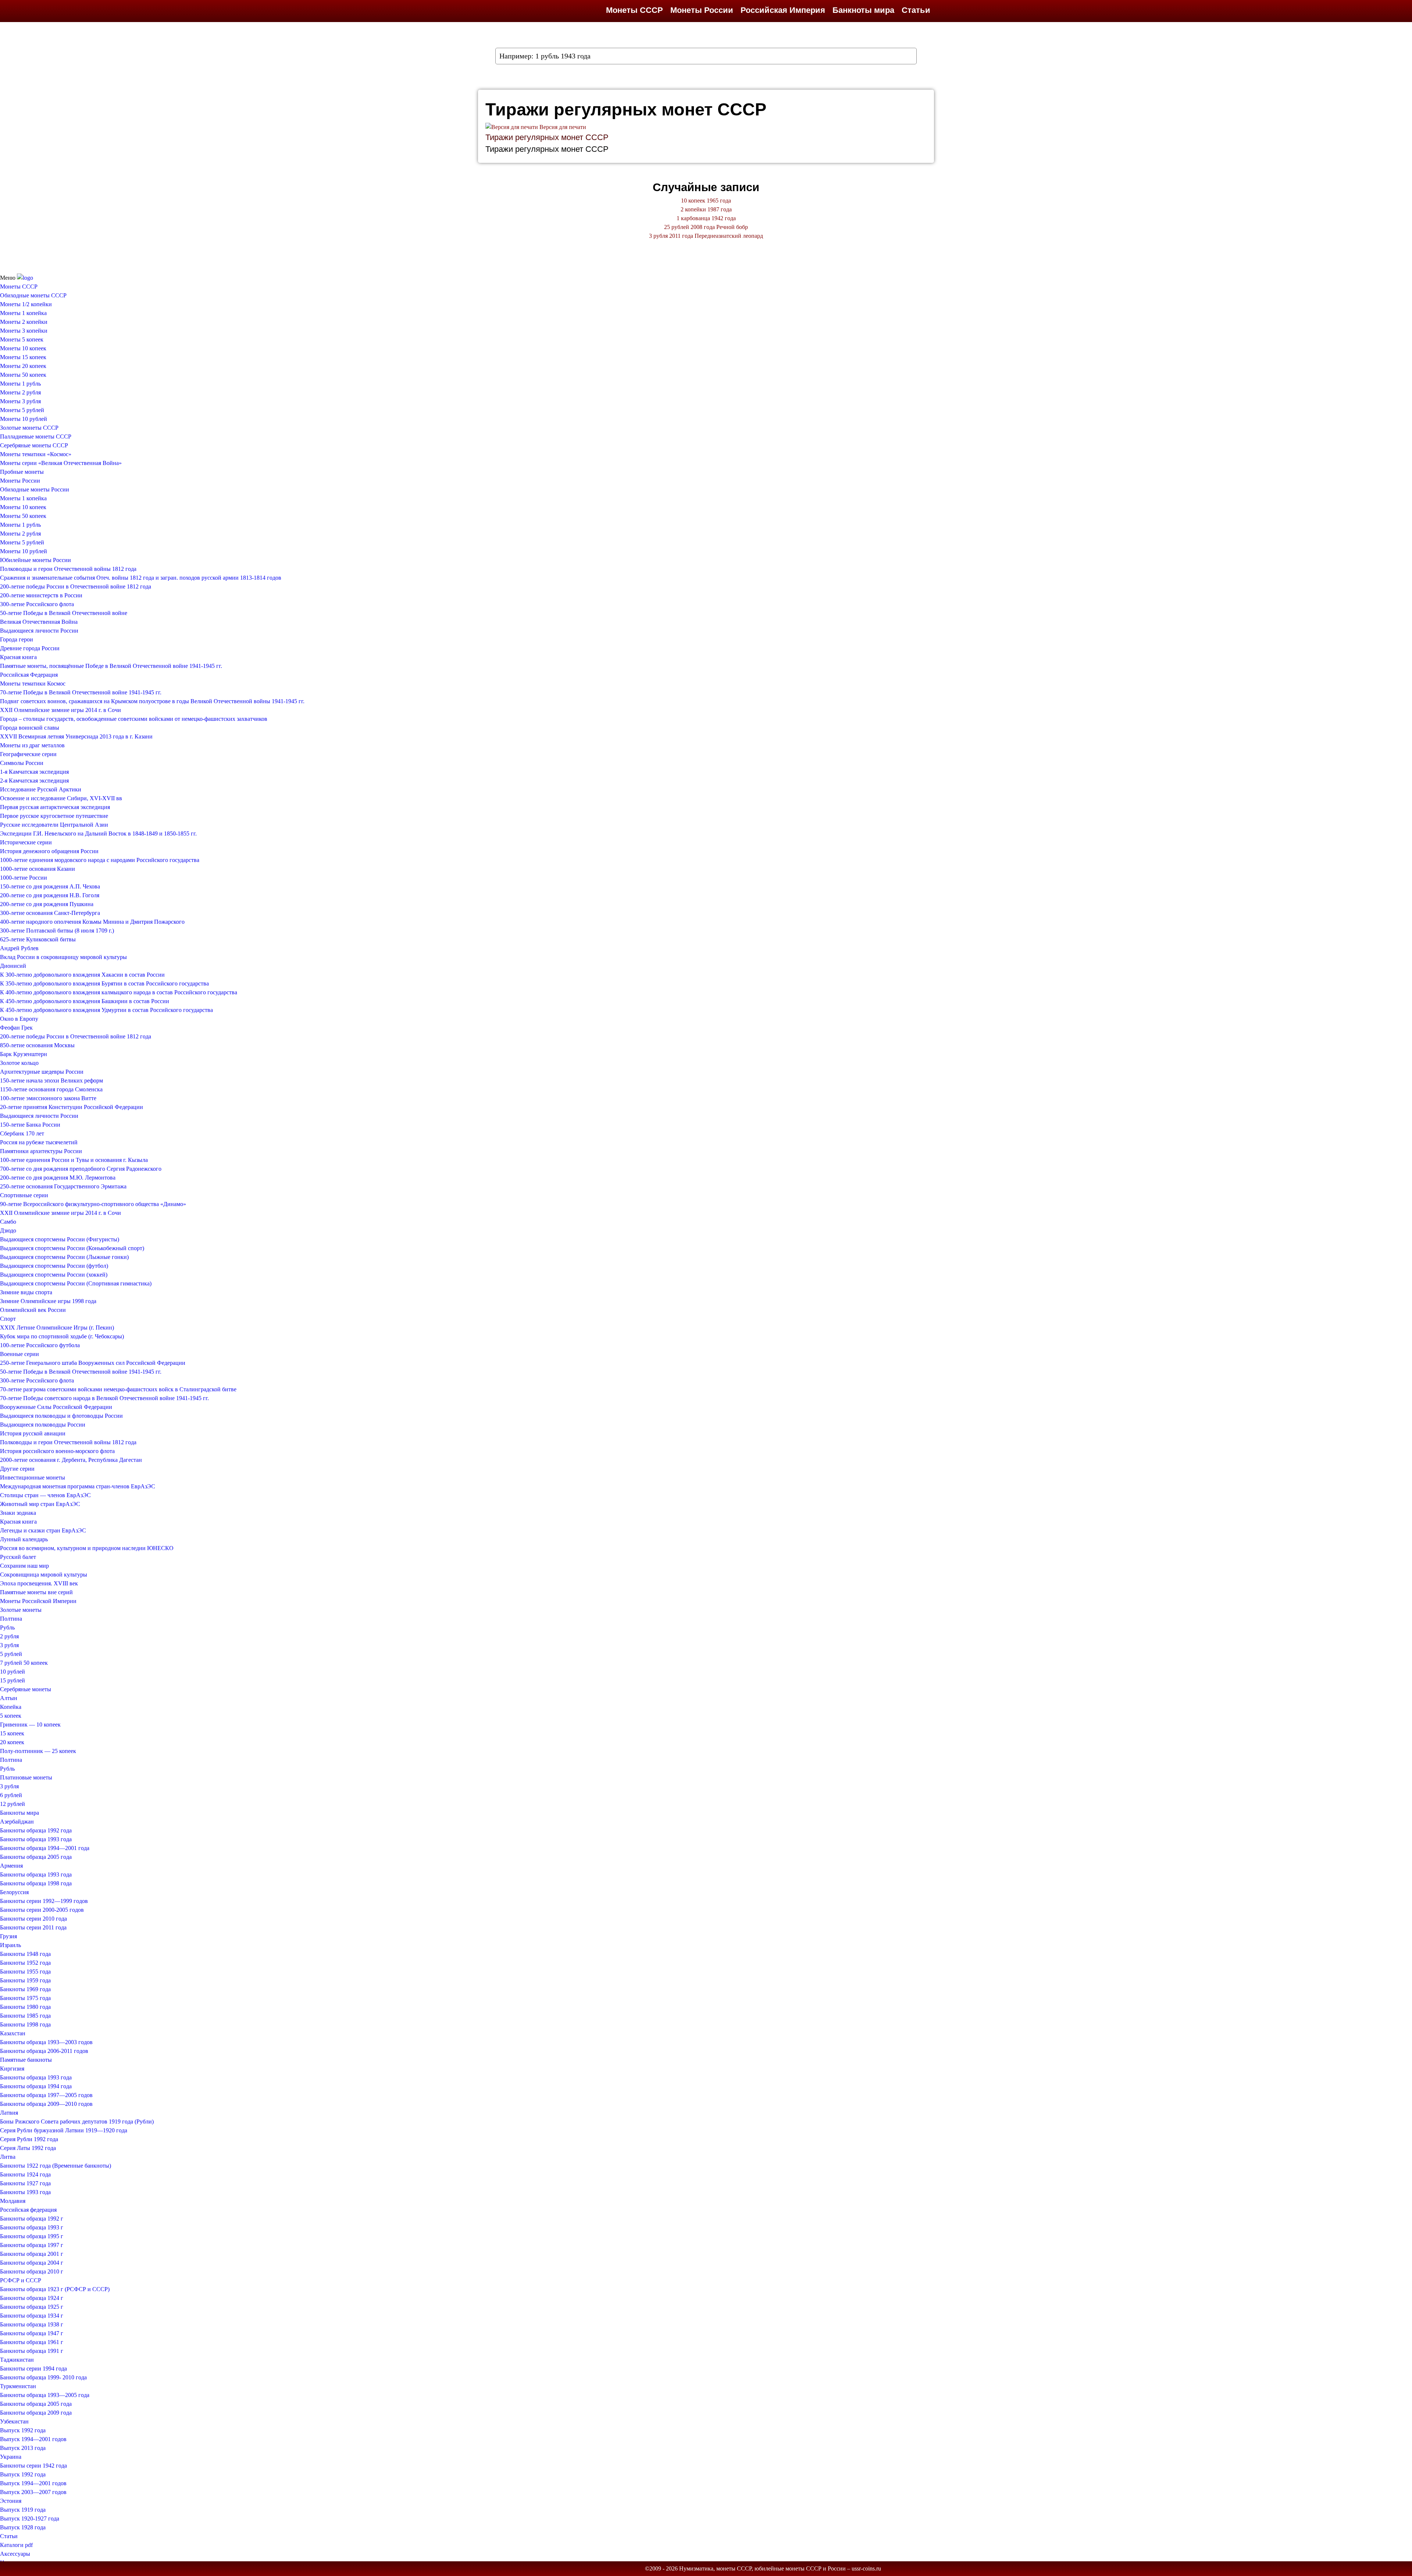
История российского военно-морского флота (57, 1451)
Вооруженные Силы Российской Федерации (56, 1407)
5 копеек (11, 1716)
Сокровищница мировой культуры (44, 1575)
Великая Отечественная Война (39, 622)
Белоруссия (14, 1892)
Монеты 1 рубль (20, 384)
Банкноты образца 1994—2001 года (45, 1848)
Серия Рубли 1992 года (29, 2139)
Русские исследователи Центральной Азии (54, 825)
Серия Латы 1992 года (28, 2148)
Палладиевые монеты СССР (36, 437)
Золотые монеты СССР (29, 428)
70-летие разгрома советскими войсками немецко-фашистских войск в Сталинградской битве (118, 1389)
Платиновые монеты (26, 1777)
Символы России (22, 763)
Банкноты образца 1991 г (32, 2351)
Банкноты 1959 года (25, 1980)
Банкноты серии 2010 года (33, 1919)
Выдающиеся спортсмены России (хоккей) (54, 1275)
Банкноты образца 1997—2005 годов (46, 2095)
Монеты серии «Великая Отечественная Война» (61, 463)
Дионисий (13, 966)
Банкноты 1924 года (25, 2174)
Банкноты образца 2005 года (36, 1857)
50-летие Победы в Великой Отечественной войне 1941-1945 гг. (81, 1372)
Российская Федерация (29, 675)
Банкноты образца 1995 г (32, 2236)
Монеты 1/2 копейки (26, 304)
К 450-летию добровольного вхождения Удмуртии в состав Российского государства (106, 1010)
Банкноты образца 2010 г (32, 2271)
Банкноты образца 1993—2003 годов (46, 2042)
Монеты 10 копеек (23, 348)
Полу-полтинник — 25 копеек (38, 1751)
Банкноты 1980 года (25, 2007)
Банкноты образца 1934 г (32, 2316)
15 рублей (13, 1680)
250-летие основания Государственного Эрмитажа (63, 1186)
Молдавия (13, 2201)
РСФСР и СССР (21, 2280)
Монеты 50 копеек (23, 375)
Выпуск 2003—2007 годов (33, 2492)
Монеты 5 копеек (22, 339)
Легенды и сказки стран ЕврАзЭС (43, 1530)
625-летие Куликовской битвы (38, 939)
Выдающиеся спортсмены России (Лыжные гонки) (64, 1257)
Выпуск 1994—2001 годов (33, 2439)
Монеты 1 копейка (23, 313)
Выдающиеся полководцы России (43, 1425)
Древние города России (30, 648)
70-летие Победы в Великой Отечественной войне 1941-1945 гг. (81, 692)
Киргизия (12, 2069)
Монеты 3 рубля (20, 401)
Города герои (17, 639)
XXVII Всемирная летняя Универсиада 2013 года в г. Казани (76, 736)
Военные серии (19, 1354)
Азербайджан (17, 1822)
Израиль (10, 1945)
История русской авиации (33, 1433)
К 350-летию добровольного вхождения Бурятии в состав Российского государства (104, 983)
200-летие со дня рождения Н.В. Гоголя (50, 895)
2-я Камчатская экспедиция (34, 781)
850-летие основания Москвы (37, 1045)
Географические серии (28, 754)
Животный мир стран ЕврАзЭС (40, 1504)
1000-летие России (24, 878)
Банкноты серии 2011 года (33, 1927)
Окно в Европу (19, 1019)
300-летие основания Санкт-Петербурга (50, 913)
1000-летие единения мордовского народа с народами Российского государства (100, 860)
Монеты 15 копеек (23, 357)
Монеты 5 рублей (22, 410)
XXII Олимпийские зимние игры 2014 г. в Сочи (60, 710)
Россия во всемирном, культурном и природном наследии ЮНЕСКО (87, 1548)
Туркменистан (18, 2386)
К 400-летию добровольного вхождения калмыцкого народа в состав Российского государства (119, 992)
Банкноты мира (863, 10)
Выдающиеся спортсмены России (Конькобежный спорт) (72, 1248)
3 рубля (9, 1645)
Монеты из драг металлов (32, 745)
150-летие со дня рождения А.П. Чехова (50, 886)
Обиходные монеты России (35, 489)
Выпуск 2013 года (23, 2448)
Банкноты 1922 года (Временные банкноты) (56, 2166)
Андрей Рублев (19, 948)
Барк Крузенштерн (24, 1054)
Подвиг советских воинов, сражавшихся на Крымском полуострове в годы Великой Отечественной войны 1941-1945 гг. (152, 701)
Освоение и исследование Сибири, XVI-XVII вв (61, 798)
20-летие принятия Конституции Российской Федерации (72, 1107)
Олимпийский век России (33, 1310)
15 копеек (12, 1733)
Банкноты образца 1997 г (32, 2245)
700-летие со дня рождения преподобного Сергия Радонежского (81, 1169)
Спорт (8, 1319)
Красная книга (18, 657)
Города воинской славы (30, 728)
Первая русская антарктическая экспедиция (55, 807)
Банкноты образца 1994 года (36, 2086)
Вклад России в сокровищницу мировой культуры (63, 957)
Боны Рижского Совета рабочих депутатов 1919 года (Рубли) (77, 2121)
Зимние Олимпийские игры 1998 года (48, 1301)
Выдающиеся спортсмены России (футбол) (54, 1266)
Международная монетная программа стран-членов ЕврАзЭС (78, 1486)
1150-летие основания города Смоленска (51, 1089)
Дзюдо (8, 1230)
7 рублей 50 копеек (24, 1663)
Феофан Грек (16, 1028)
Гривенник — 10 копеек (30, 1725)
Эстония (11, 2501)
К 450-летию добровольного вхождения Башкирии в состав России (85, 1001)
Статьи (916, 10)
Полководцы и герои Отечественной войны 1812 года (68, 569)
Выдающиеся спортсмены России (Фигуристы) (60, 1239)
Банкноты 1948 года (25, 1954)
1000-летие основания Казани (38, 869)
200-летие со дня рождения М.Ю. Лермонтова (58, 1178)
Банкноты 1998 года (25, 2024)
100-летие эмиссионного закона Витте (48, 1098)
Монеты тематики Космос (33, 684)
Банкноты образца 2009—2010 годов (46, 2104)
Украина (11, 2457)
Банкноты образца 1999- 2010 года (43, 2377)
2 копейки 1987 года (706, 209)
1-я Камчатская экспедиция (34, 772)
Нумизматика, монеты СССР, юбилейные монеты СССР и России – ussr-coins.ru (780, 2568)
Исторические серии (26, 842)
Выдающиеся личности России (39, 631)
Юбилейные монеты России (35, 560)
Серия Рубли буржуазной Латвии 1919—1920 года (64, 2130)
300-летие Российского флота (37, 604)
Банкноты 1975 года (25, 1998)
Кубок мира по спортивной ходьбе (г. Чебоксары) (62, 1336)
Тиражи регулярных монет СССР (547, 137)
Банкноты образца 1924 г (32, 2298)
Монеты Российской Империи (38, 1601)
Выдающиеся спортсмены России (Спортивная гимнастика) (76, 1283)
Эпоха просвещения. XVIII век (39, 1583)
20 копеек (12, 1742)
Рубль (7, 1627)
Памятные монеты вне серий (36, 1592)
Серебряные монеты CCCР (34, 445)
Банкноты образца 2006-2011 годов (44, 2051)
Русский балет (18, 1557)
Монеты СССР (634, 10)
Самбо (8, 1222)
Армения (11, 1866)
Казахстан (13, 2033)
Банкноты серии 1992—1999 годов (44, 1901)
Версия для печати (563, 127)
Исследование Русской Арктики (41, 789)
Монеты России (702, 10)
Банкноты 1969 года (25, 1989)
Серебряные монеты (26, 1689)
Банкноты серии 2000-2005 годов (42, 1910)
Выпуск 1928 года (23, 2527)
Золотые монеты (21, 1610)
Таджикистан (17, 2360)
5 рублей (11, 1654)
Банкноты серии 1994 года (33, 2369)
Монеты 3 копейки (24, 331)
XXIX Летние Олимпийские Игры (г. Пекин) (57, 1328)
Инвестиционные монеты (33, 1477)
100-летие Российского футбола (40, 1345)
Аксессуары (15, 2554)
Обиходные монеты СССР (33, 295)
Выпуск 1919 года (23, 2510)
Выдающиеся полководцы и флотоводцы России (61, 1416)
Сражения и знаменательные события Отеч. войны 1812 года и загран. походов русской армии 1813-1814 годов (141, 578)
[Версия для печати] (512, 127)
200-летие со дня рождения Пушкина (47, 904)
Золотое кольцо (19, 1063)
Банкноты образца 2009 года (36, 2413)
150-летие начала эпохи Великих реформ (51, 1081)
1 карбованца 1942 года (706, 218)
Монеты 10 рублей (24, 419)
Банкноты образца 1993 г (32, 2227)
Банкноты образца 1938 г (32, 2324)
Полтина (11, 1619)
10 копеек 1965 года (706, 201)
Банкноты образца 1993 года (36, 1839)
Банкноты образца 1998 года (36, 1883)
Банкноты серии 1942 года (33, 2466)
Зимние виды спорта (26, 1292)
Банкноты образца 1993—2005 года (45, 2395)
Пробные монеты (22, 472)
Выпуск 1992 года (23, 2430)
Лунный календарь (24, 1539)
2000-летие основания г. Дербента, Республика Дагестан (71, 1460)
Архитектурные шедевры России (42, 1072)
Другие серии (17, 1469)
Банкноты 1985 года (25, 2016)
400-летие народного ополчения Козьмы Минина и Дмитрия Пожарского (92, 922)
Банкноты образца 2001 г (32, 2254)
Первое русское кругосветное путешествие (54, 816)
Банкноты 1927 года (25, 2183)
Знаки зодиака (18, 1513)
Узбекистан (14, 2421)
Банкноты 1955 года (25, 1972)
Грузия (8, 1936)
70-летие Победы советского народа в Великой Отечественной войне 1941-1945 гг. (104, 1398)
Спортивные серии (24, 1195)
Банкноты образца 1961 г (32, 2342)
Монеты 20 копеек (23, 366)
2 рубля (9, 1636)
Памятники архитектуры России (41, 1151)
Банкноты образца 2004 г (32, 2263)
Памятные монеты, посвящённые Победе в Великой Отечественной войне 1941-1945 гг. (111, 666)
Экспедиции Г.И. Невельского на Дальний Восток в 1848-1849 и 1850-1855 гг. (98, 833)
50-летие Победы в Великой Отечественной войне (64, 613)
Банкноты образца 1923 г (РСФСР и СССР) (55, 2289)
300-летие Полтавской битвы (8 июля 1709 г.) (57, 931)
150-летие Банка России (30, 1125)
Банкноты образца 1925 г (32, 2307)
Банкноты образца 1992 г (32, 2219)
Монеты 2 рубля (20, 392)
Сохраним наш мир (24, 1566)
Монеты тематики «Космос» (36, 454)
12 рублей (13, 1804)
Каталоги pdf (16, 2545)
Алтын (9, 1698)
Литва (8, 2157)
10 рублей (13, 1672)
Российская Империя (783, 10)
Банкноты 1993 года (25, 2192)
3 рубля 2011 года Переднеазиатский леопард (706, 236)
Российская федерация (28, 2210)
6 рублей (11, 1795)
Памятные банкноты (26, 2060)
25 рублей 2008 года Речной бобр (706, 227)
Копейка (11, 1707)
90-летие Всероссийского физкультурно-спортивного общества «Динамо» (93, 1204)
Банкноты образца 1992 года (36, 1830)
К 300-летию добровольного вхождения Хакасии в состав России (82, 975)
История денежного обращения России (49, 851)
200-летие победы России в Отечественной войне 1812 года (76, 586)
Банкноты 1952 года (25, 1963)
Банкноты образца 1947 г (32, 2333)
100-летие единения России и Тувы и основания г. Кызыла (74, 1160)
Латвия (9, 2113)
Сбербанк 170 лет (22, 1133)
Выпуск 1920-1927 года (30, 2518)
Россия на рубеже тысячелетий (39, 1142)
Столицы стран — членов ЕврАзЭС (45, 1495)
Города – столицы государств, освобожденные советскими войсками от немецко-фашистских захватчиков (134, 719)
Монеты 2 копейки (24, 322)
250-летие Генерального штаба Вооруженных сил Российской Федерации (93, 1363)
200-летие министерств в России (41, 595)
